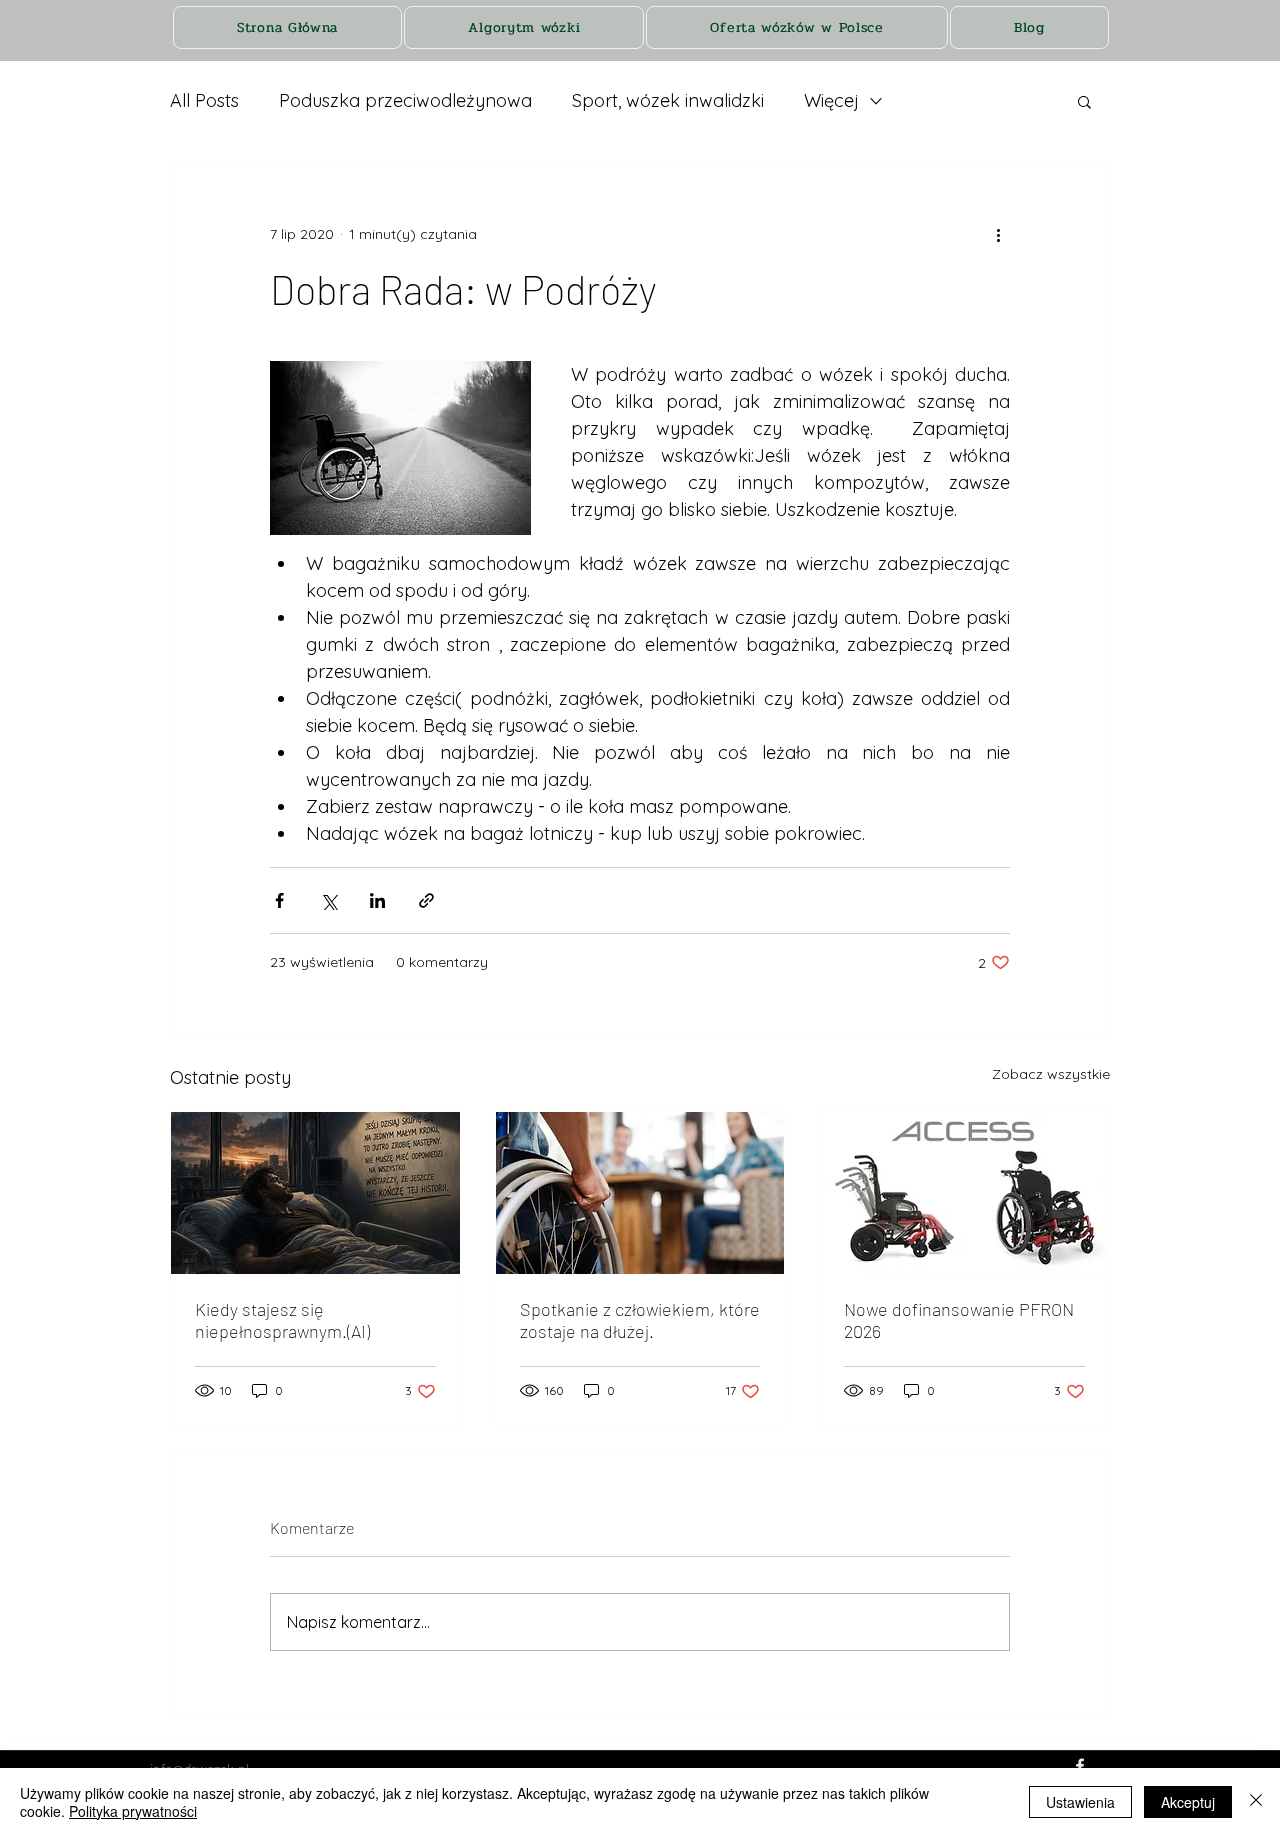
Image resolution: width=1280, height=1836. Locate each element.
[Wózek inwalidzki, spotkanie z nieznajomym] (640, 1193)
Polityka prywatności (133, 1811)
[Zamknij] (1256, 1802)
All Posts (204, 100)
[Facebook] (1080, 1766)
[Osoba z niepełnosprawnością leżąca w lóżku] (315, 1193)
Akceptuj (1188, 1802)
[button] (1084, 101)
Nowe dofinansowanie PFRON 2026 (959, 1320)
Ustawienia (1080, 1802)
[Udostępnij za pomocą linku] (426, 900)
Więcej (831, 100)
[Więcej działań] (998, 234)
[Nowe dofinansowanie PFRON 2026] (964, 1193)
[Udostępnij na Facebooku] (279, 900)
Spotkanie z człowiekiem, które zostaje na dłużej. (640, 1320)
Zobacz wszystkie (1051, 1074)
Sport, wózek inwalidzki (668, 100)
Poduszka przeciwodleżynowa (405, 100)
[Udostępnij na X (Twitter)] (328, 900)
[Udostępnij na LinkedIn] (377, 900)
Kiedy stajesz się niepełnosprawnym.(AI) (282, 1320)
